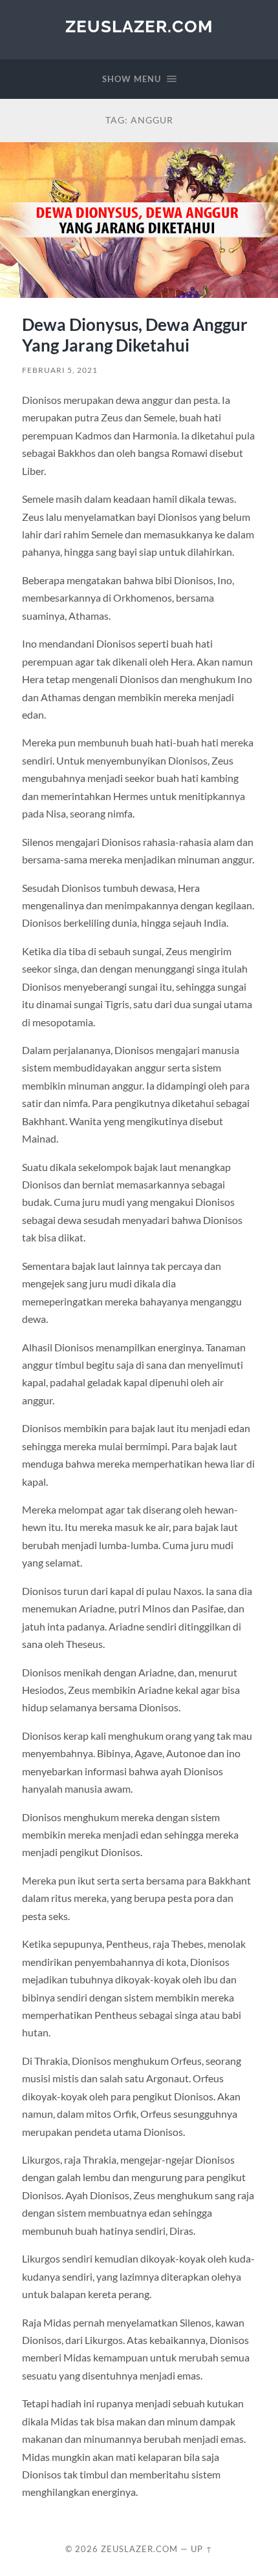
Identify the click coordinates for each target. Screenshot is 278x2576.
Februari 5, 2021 (60, 370)
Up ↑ (202, 2549)
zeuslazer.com (139, 26)
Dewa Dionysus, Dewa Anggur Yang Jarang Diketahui (135, 335)
